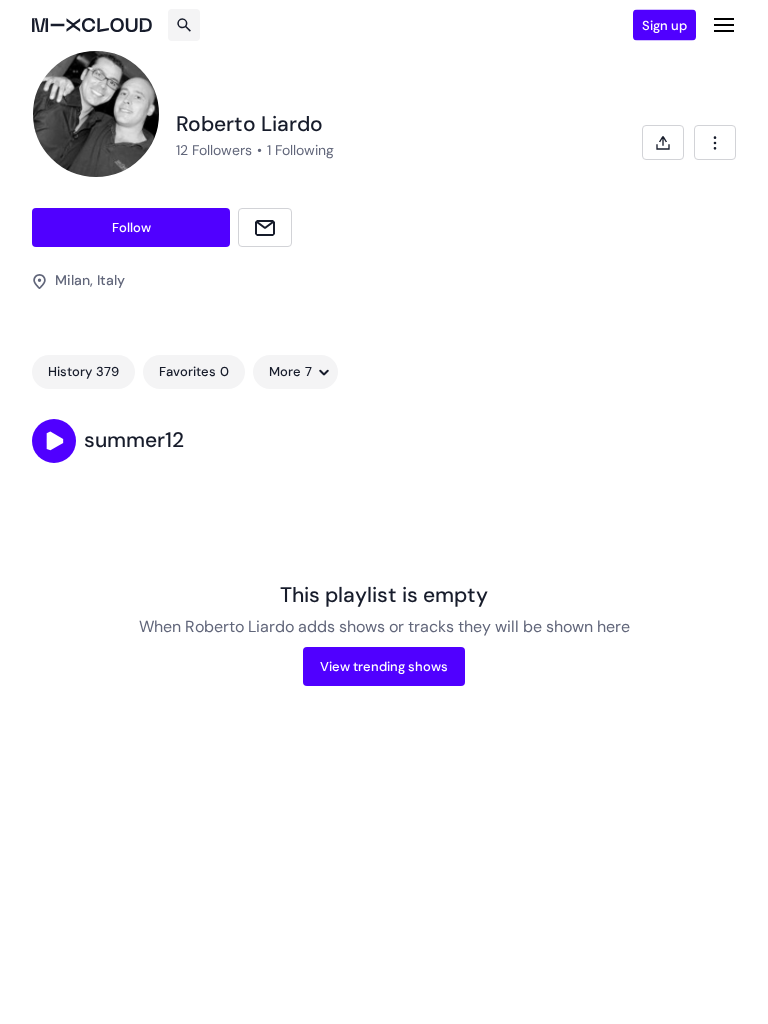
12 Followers (214, 150)
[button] (54, 441)
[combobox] (715, 142)
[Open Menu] (724, 25)
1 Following (300, 150)
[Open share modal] (663, 142)
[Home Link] (92, 25)
